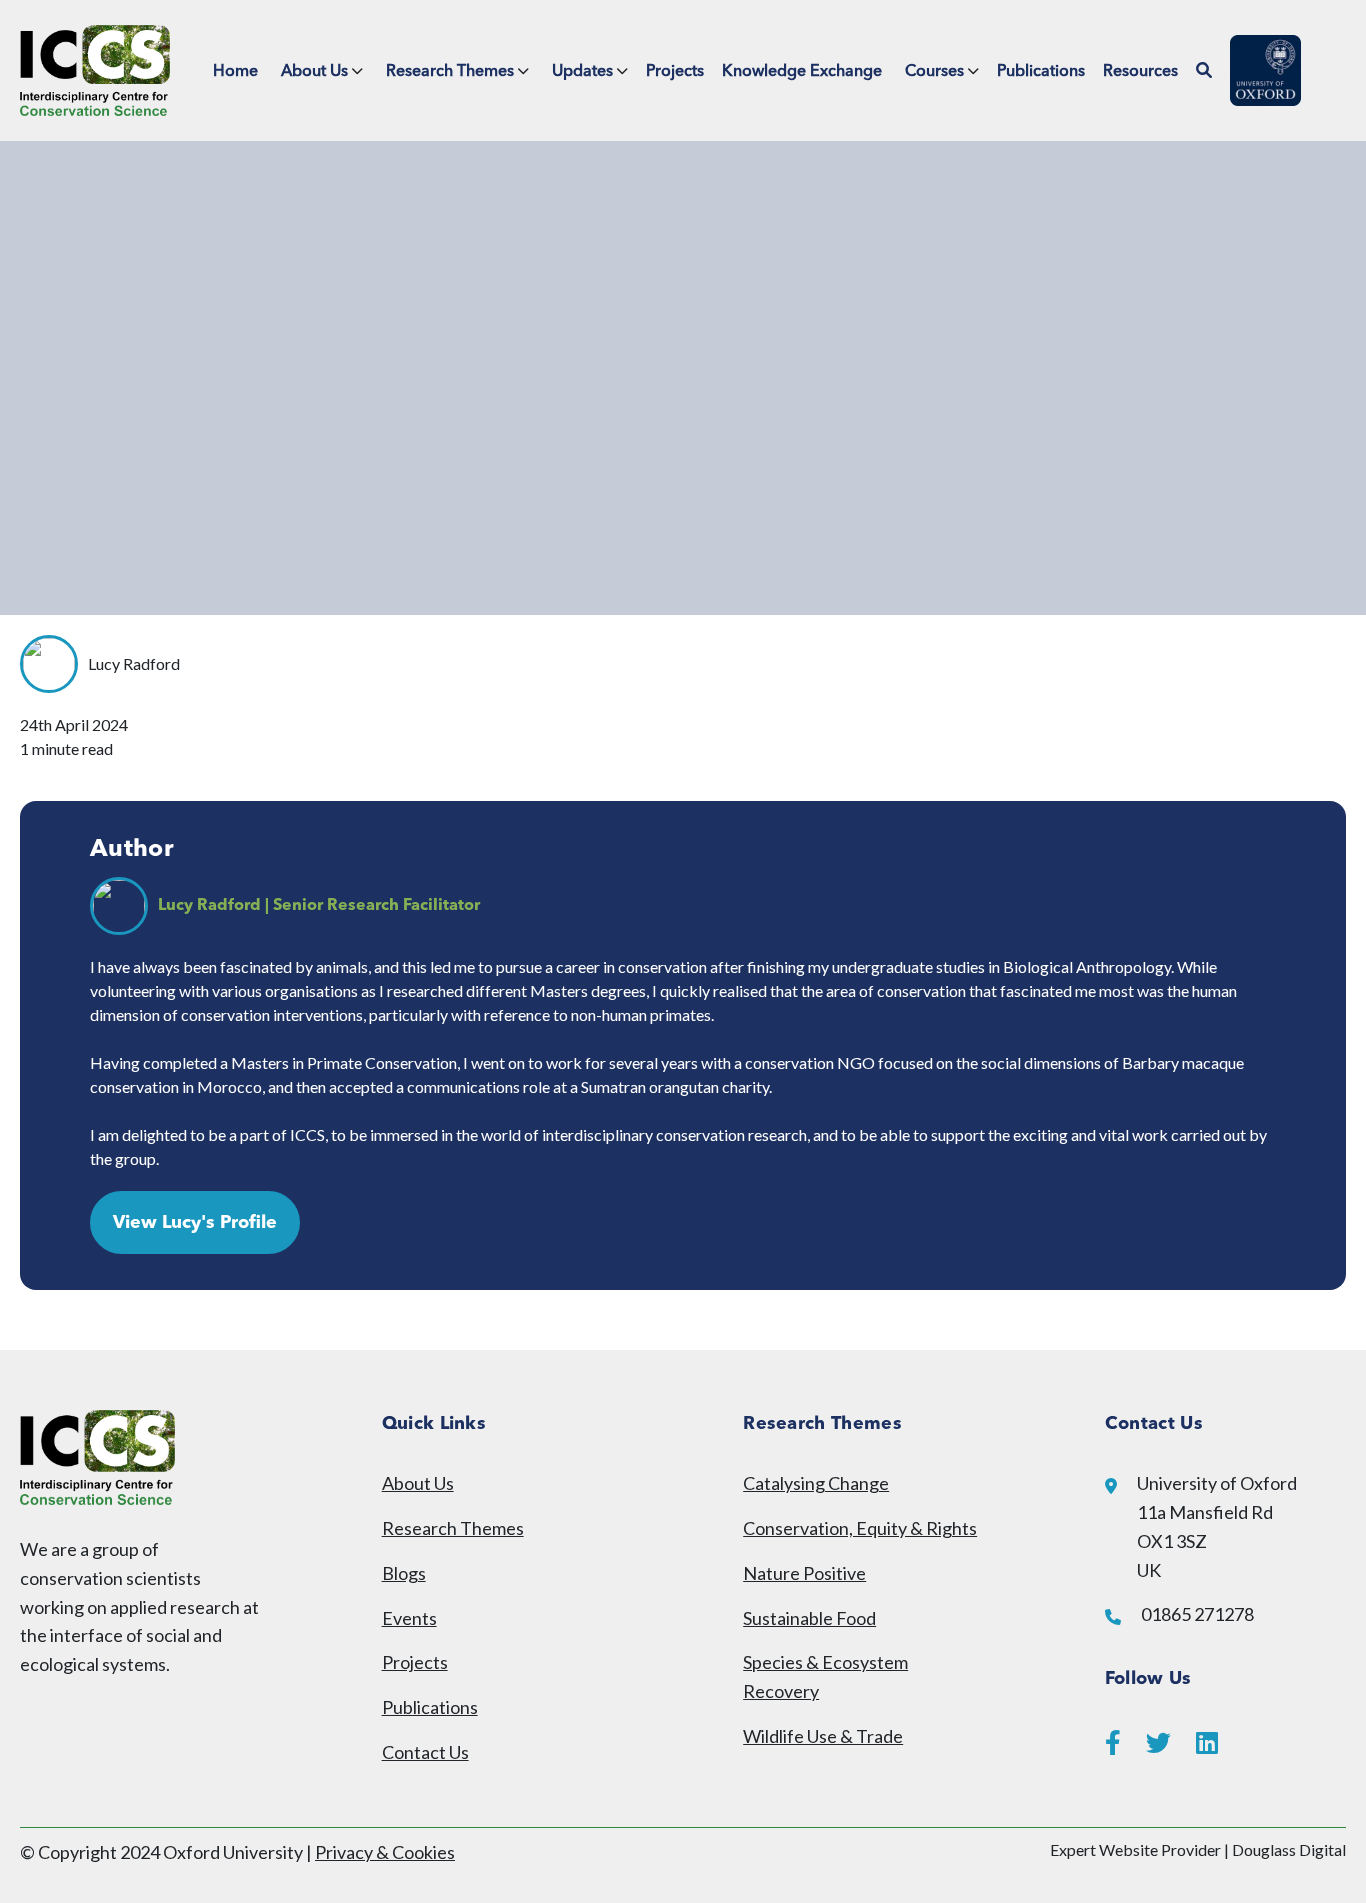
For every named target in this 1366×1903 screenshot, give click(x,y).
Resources (1140, 72)
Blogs (404, 1573)
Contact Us (425, 1752)
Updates (582, 72)
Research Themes (450, 72)
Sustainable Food (809, 1618)
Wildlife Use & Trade (823, 1736)
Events (409, 1618)
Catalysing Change (816, 1483)
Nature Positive (804, 1573)
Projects (675, 72)
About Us (314, 72)
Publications (1041, 72)
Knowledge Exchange (802, 72)
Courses (934, 72)
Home (235, 72)
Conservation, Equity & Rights (860, 1528)
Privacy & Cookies (385, 1852)
